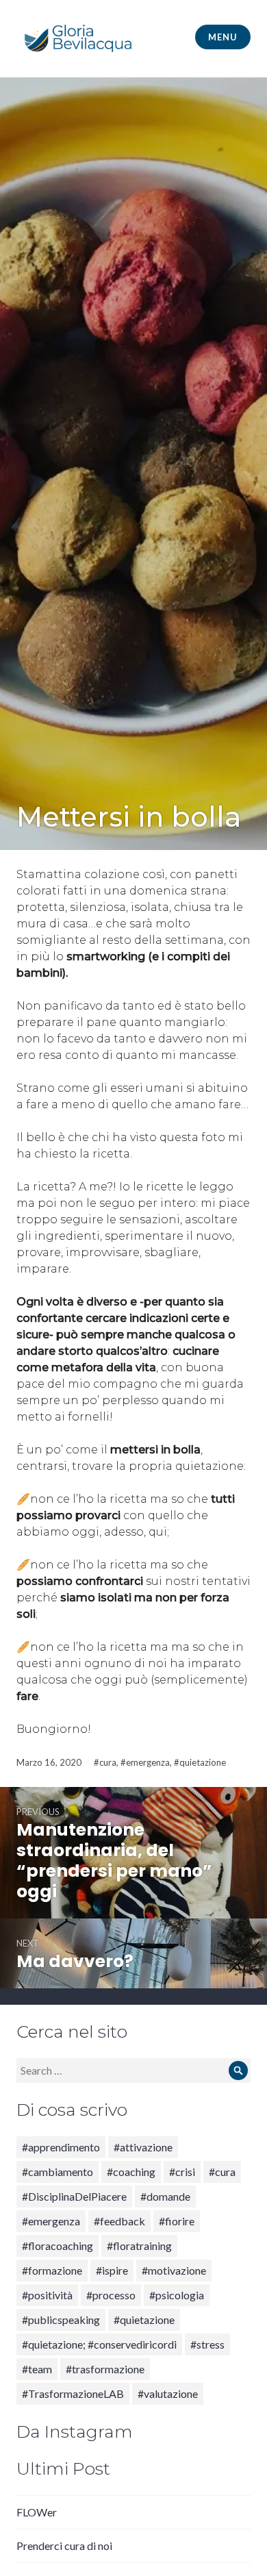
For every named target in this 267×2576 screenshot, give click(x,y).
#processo (111, 2295)
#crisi (182, 2172)
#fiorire (177, 2221)
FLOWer (37, 2512)
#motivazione (174, 2270)
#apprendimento (61, 2147)
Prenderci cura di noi (64, 2546)
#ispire (112, 2270)
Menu (222, 37)
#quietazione (200, 1762)
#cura (105, 1762)
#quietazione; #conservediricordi (99, 2344)
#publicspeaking (61, 2319)
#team (37, 2369)
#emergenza (145, 1762)
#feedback (119, 2221)
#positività (47, 2295)
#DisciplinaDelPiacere (74, 2196)
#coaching (131, 2172)
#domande (165, 2196)
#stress (207, 2344)
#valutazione (168, 2393)
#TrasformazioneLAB (73, 2393)
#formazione (52, 2270)
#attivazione (143, 2147)
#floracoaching (58, 2246)
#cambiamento (58, 2172)
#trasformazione (105, 2369)
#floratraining (139, 2246)
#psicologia (177, 2295)
